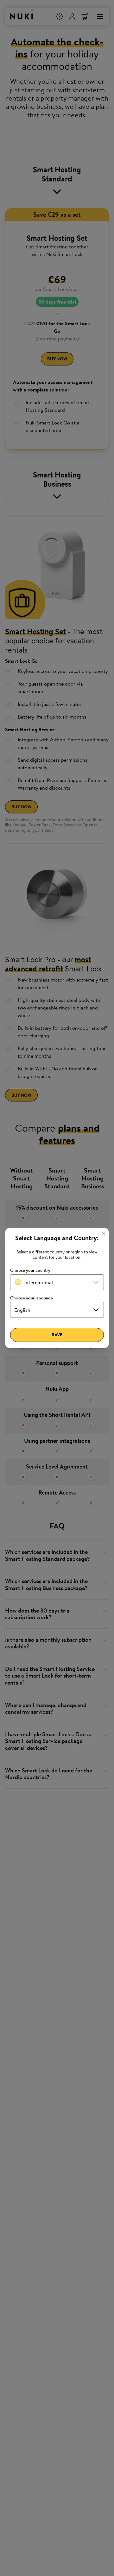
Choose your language (32, 1298)
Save (57, 1335)
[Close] (103, 1233)
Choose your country (30, 1270)
